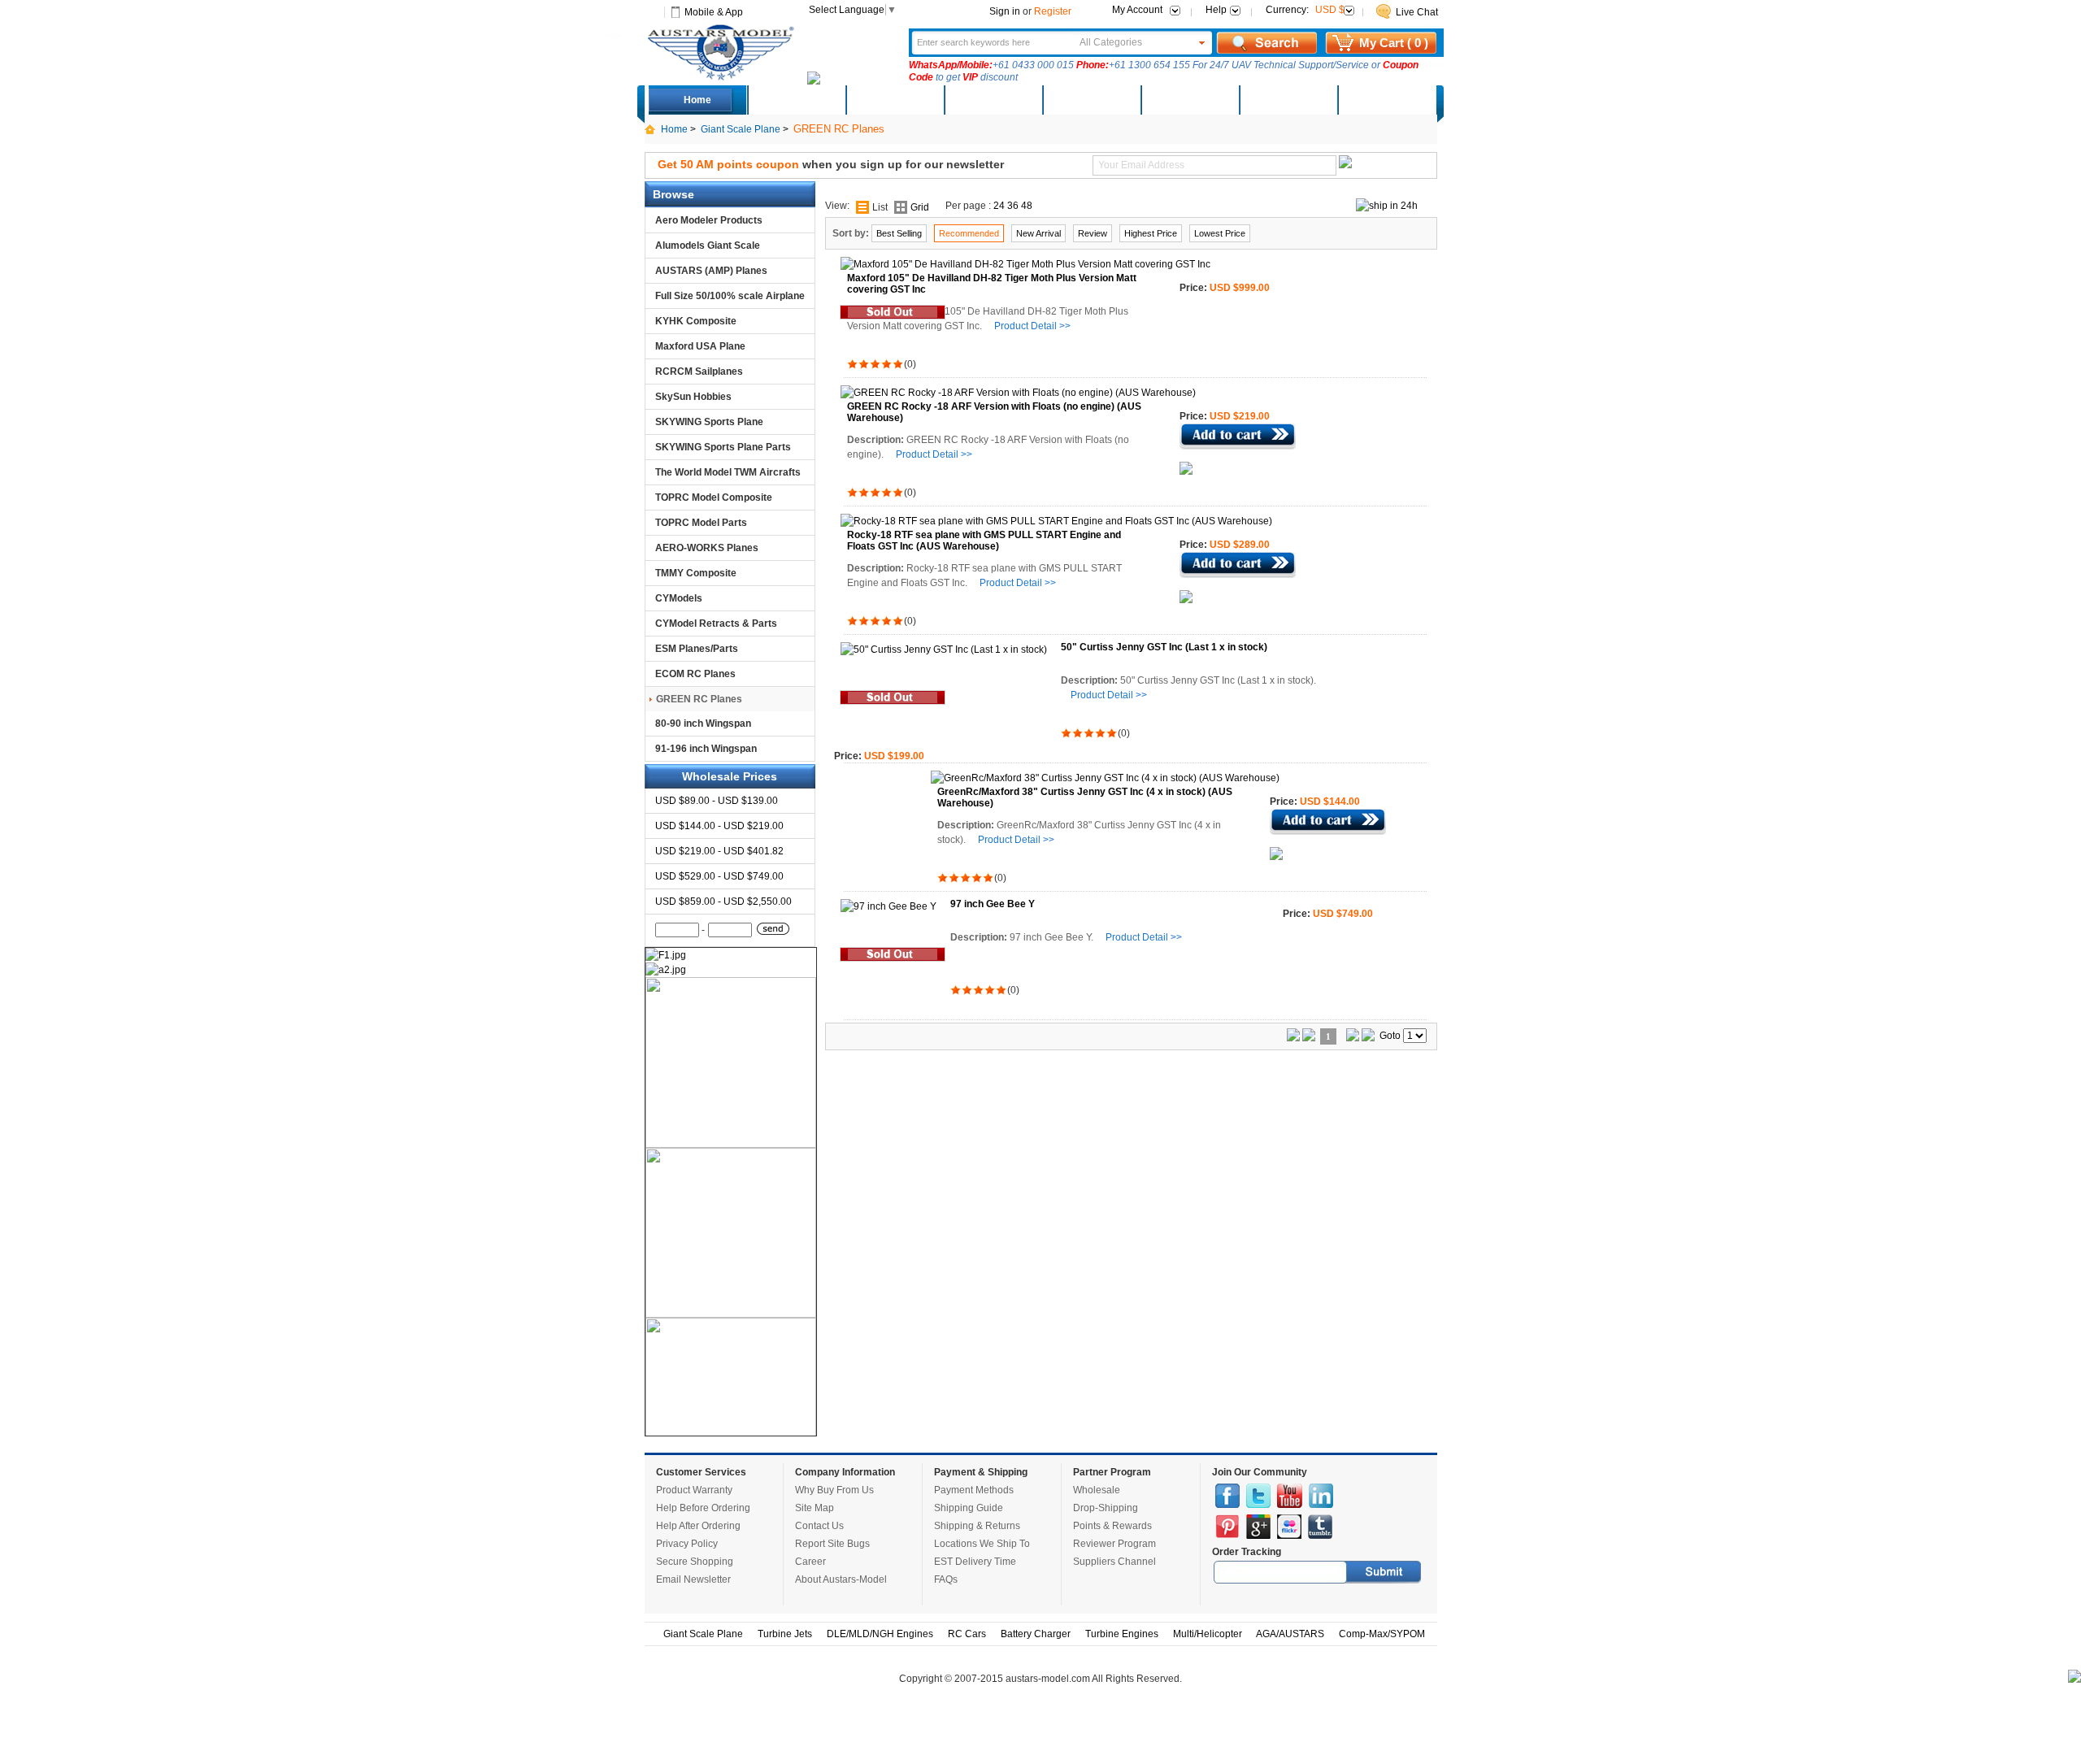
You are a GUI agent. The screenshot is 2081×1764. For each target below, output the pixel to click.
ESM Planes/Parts (697, 649)
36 (1013, 206)
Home (697, 100)
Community (1091, 100)
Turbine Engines (1122, 1634)
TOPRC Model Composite (714, 497)
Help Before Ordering (703, 1508)
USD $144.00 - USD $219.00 (719, 826)
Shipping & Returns (977, 1526)
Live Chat (1417, 12)
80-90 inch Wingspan (703, 723)
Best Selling (899, 233)
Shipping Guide (969, 1508)
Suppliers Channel (1114, 1562)
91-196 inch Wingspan (706, 749)
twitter (1258, 1496)
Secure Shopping (695, 1562)
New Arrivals (894, 100)
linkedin (1321, 1496)
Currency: (1305, 10)
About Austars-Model (841, 1579)
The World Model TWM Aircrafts (728, 472)
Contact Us (819, 1526)
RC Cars (967, 1634)
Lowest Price (1220, 233)
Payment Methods (974, 1490)
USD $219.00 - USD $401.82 (719, 851)
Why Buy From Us (834, 1490)
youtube (1290, 1496)
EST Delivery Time (975, 1562)
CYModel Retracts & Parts (716, 623)
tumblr (1320, 1527)
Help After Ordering (698, 1526)
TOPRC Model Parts (701, 523)
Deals (796, 100)
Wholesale (1097, 1490)
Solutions (1190, 100)
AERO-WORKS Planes (707, 548)
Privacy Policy (687, 1544)
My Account (1137, 10)
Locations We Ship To (982, 1544)
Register (1053, 11)
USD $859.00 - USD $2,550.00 (723, 902)
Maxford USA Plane (700, 346)
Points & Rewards (1112, 1526)
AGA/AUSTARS (1290, 1634)
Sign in (1005, 11)
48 (1027, 206)
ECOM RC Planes (695, 674)
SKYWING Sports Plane (709, 422)
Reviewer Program (1114, 1544)
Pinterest (1227, 1527)
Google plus (1258, 1527)
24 (999, 206)
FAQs (946, 1579)
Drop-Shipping (1106, 1508)
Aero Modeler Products (709, 220)
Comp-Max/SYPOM (1382, 1634)
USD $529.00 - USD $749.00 (719, 876)
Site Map (815, 1508)
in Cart (1238, 437)
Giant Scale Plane (741, 129)
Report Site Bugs (832, 1544)
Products (993, 100)
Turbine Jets (785, 1634)
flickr (1289, 1527)
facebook (1227, 1496)
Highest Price (1151, 233)
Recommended (969, 233)
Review (1093, 233)
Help (1216, 10)
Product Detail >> (1032, 326)
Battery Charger (1036, 1634)
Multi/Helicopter (1208, 1634)
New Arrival (1038, 233)
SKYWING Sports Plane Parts (723, 447)
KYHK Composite (696, 321)
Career (810, 1562)
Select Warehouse (1386, 100)
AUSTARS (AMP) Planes (711, 271)
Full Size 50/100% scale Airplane (730, 296)
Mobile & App (714, 12)
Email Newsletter (693, 1579)
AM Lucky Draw (1288, 100)
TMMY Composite (696, 573)
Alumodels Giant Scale (708, 245)
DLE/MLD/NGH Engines (880, 1634)
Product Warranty (694, 1490)
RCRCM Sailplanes (699, 371)
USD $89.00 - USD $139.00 (717, 801)
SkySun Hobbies (693, 397)
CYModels (679, 598)
